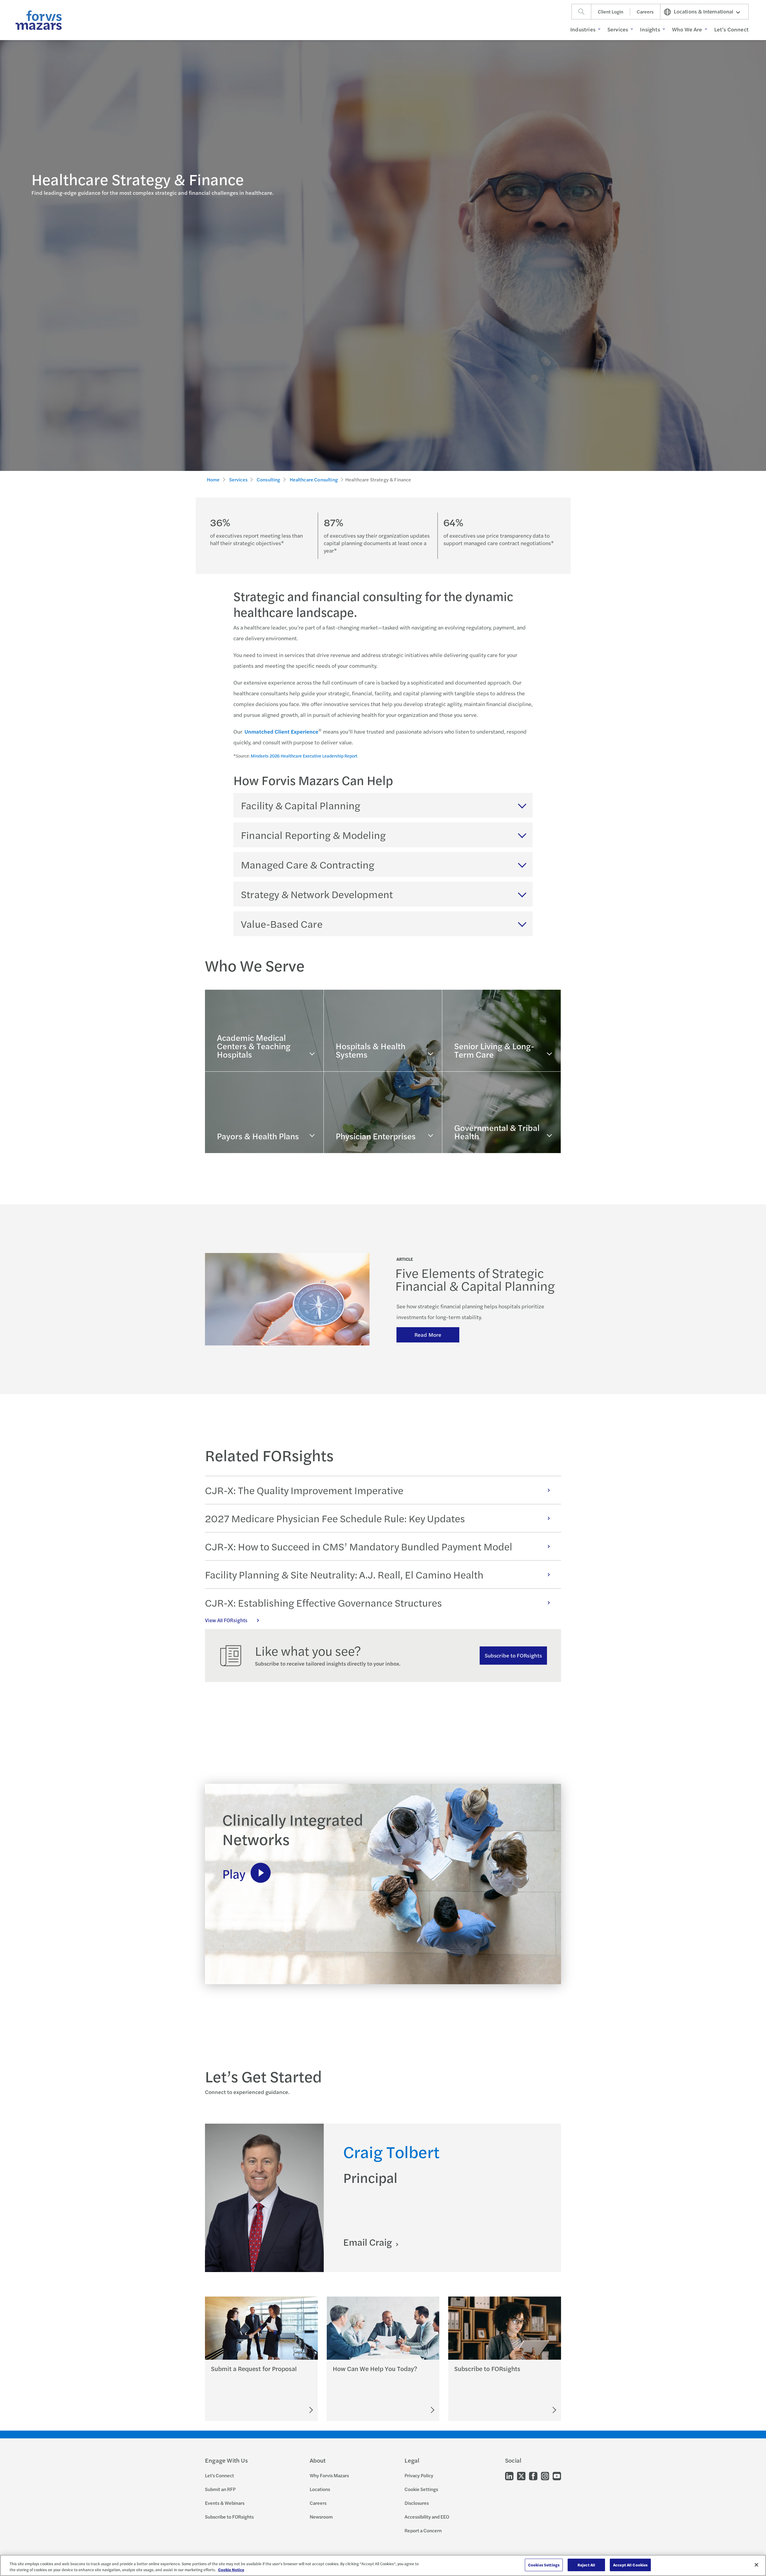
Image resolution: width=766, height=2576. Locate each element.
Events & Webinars (225, 2503)
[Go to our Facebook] (533, 2475)
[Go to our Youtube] (557, 2475)
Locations (320, 2489)
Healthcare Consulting (314, 479)
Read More (428, 1335)
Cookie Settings (421, 2489)
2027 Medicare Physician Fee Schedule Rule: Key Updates (335, 1518)
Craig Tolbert (391, 2151)
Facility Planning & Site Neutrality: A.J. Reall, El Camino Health (344, 1574)
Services (238, 479)
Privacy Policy (419, 2475)
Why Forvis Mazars (329, 2475)
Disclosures (417, 2503)
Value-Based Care (282, 924)
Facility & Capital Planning (301, 805)
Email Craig (369, 2242)
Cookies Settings (544, 2565)
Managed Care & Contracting (308, 864)
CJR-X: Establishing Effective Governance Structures (323, 1602)
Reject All (586, 2565)
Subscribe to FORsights (513, 1655)
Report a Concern (423, 2530)
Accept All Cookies (630, 2565)
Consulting (269, 479)
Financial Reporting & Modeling (313, 835)
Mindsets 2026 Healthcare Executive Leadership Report (304, 756)
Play (234, 1873)
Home (213, 479)
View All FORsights (226, 1620)
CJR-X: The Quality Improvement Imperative (304, 1490)
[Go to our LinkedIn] (509, 2475)
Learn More (231, 1060)
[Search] (581, 12)
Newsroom (321, 2517)
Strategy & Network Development (317, 894)
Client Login (611, 12)
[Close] (756, 2565)
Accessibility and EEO (427, 2517)
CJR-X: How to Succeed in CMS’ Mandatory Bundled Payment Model (359, 1546)
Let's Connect (219, 2475)
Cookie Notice (231, 2570)
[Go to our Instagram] (545, 2475)
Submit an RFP (220, 2489)
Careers (645, 12)
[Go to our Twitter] (521, 2475)
